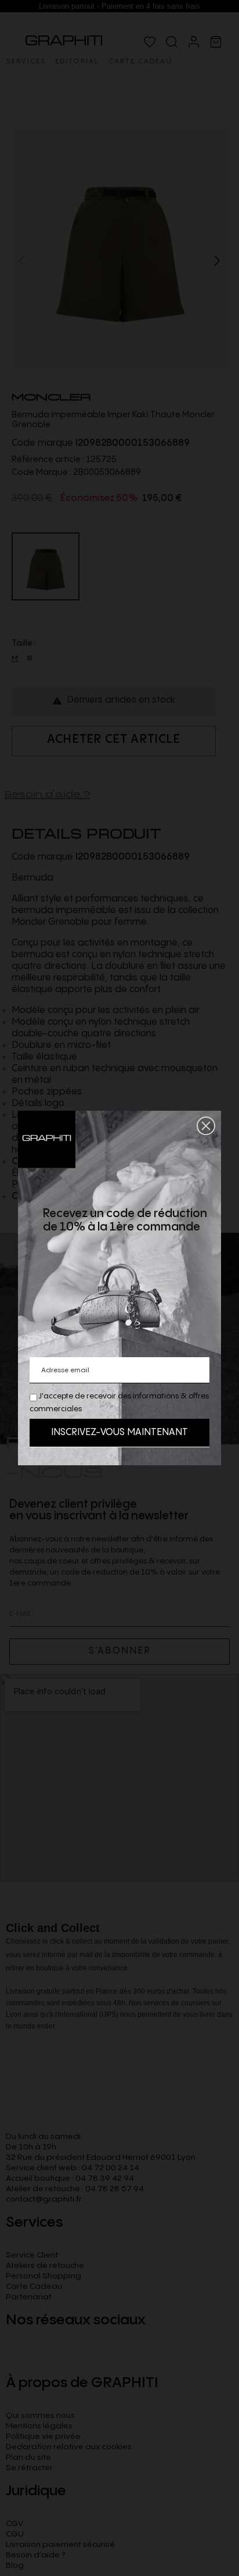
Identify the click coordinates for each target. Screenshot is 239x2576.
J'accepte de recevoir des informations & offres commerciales (119, 1403)
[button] (206, 1126)
